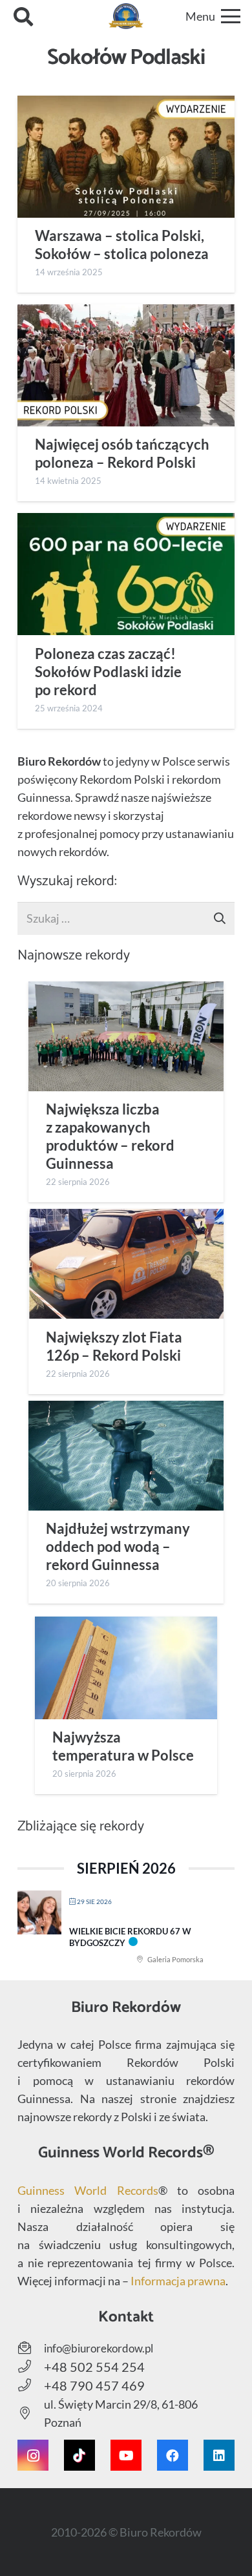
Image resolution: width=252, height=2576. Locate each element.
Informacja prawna (178, 2281)
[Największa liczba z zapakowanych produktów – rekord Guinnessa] (126, 1036)
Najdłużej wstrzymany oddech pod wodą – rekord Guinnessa (118, 1547)
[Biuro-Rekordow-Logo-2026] (126, 16)
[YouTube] (126, 2455)
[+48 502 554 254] (31, 2367)
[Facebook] (173, 2455)
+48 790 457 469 (94, 2385)
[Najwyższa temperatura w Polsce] (126, 1668)
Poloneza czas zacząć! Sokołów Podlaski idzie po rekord (108, 672)
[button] (23, 16)
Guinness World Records (88, 2190)
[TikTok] (79, 2455)
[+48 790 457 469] (31, 2385)
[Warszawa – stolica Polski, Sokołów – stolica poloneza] (126, 157)
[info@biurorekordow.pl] (31, 2348)
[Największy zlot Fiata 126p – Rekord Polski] (126, 1264)
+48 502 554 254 (94, 2367)
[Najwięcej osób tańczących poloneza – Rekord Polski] (126, 365)
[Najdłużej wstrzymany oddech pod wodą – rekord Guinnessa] (126, 1456)
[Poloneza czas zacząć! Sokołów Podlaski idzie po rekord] (126, 574)
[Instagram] (33, 2455)
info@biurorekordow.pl (99, 2348)
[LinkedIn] (219, 2455)
